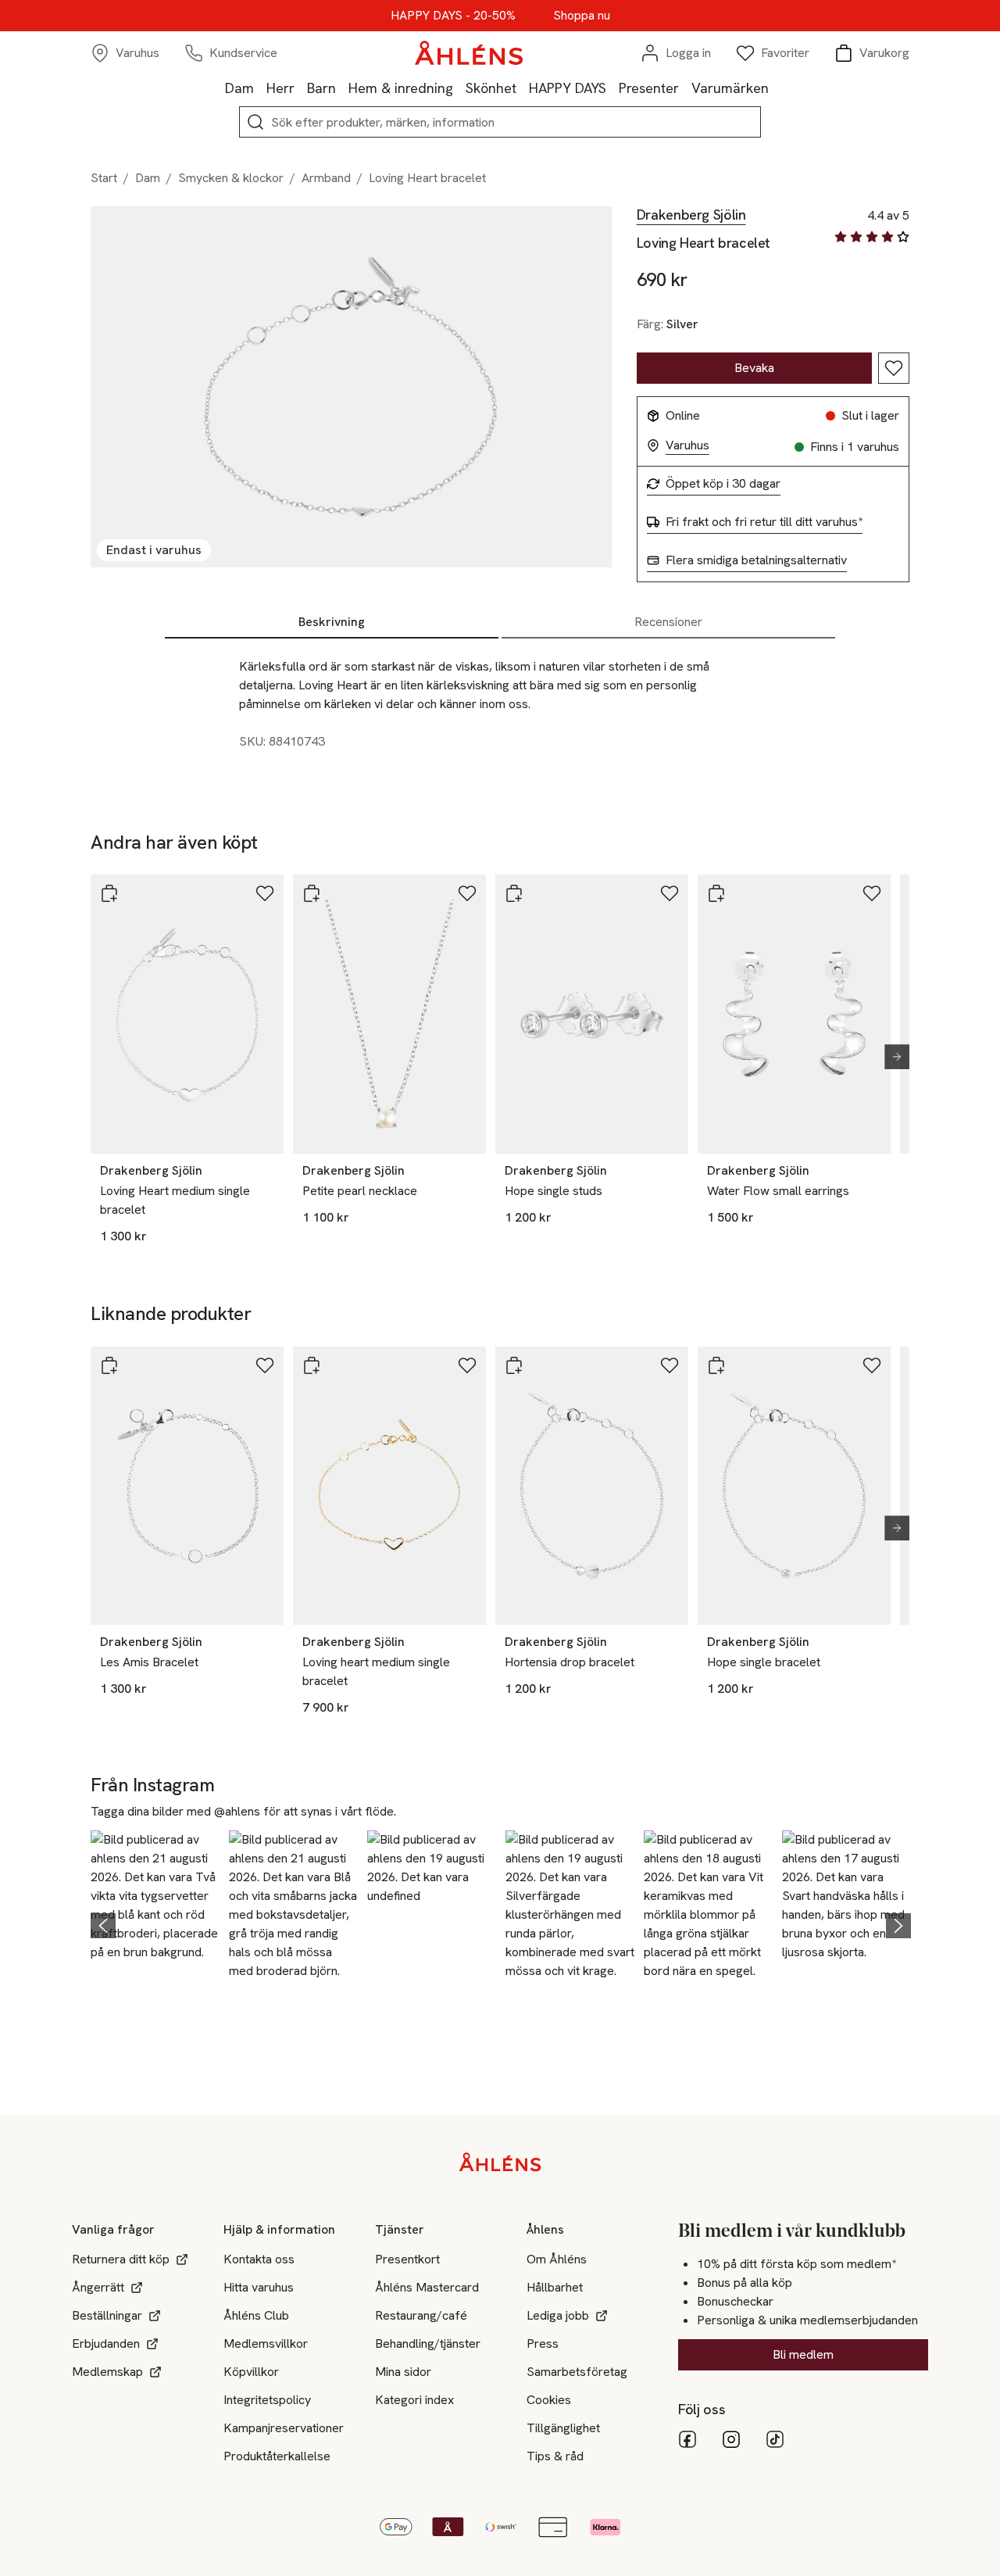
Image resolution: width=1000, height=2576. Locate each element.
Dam (239, 88)
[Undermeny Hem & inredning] (459, 88)
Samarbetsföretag (577, 2372)
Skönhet (491, 88)
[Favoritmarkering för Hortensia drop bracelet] (670, 1365)
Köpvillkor (251, 2372)
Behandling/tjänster (428, 2343)
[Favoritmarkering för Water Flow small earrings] (872, 893)
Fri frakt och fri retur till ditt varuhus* (764, 522)
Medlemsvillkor (266, 2343)
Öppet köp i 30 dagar (723, 484)
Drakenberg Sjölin (691, 215)
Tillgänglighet (563, 2428)
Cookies (549, 2400)
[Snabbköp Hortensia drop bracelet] (514, 1365)
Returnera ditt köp (121, 2259)
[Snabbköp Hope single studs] (514, 893)
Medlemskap (107, 2372)
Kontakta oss (259, 2259)
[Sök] (255, 122)
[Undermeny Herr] (301, 88)
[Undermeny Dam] (260, 88)
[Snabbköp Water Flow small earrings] (716, 893)
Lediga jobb (558, 2315)
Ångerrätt (98, 2287)
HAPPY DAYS (568, 88)
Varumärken (730, 88)
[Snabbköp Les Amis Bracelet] (109, 1365)
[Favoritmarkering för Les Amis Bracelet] (265, 1365)
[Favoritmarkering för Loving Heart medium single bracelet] (265, 893)
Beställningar (107, 2315)
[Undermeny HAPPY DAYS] (612, 88)
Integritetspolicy (267, 2400)
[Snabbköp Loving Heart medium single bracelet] (109, 893)
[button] (155, 1923)
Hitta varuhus (259, 2287)
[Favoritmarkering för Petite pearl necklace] (467, 893)
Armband (326, 178)
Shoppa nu (582, 16)
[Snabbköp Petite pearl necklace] (312, 893)
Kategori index (414, 2400)
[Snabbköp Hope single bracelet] (716, 1365)
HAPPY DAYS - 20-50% (453, 16)
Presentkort (407, 2259)
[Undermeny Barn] (342, 88)
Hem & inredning (401, 88)
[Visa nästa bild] (891, 1057)
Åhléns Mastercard (427, 2287)
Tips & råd (555, 2456)
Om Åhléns (557, 2259)
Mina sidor (403, 2372)
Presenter (649, 88)
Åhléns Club (256, 2315)
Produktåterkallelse (277, 2456)
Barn (321, 88)
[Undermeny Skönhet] (523, 88)
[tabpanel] (500, 710)
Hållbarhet (555, 2287)
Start (104, 178)
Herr (280, 88)
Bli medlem (803, 2354)
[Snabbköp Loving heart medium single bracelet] (312, 1365)
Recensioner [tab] (668, 622)
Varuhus (687, 445)
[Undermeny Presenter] (685, 88)
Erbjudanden (106, 2343)
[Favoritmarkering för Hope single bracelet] (872, 1365)
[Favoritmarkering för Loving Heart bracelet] (894, 368)
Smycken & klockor (231, 178)
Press (543, 2343)
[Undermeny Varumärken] (775, 88)
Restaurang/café (421, 2315)
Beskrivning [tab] (332, 622)
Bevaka (754, 368)
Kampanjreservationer (284, 2428)
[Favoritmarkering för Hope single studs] (670, 893)
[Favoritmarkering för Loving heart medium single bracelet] (467, 1365)
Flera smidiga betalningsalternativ (756, 560)
